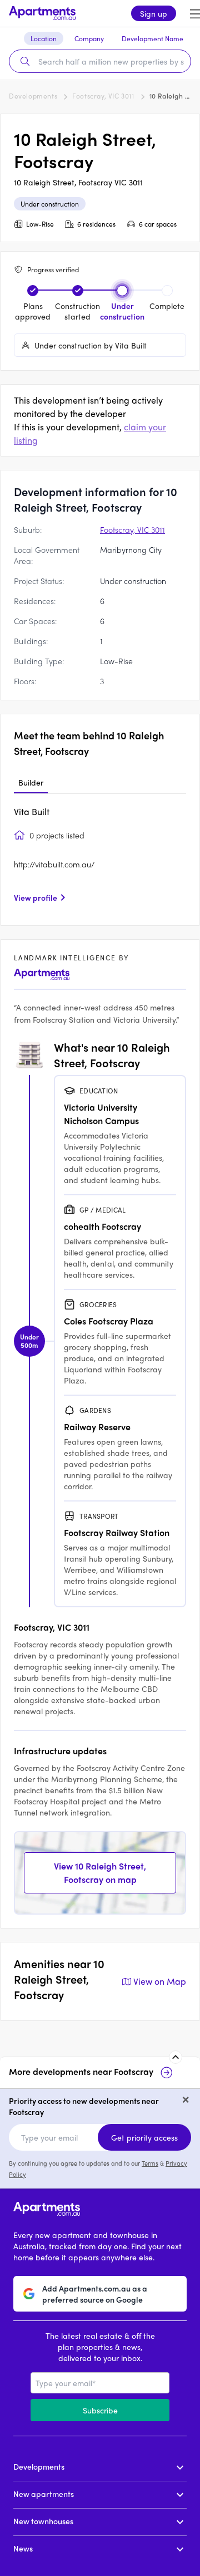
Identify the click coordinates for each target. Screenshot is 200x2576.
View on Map (160, 1981)
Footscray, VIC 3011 (103, 96)
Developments (33, 96)
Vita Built (32, 811)
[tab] (31, 783)
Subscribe (100, 2410)
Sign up (154, 13)
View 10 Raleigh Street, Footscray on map (100, 1873)
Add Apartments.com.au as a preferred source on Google (95, 2294)
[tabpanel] (100, 858)
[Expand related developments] (176, 2057)
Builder (31, 782)
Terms (150, 2163)
